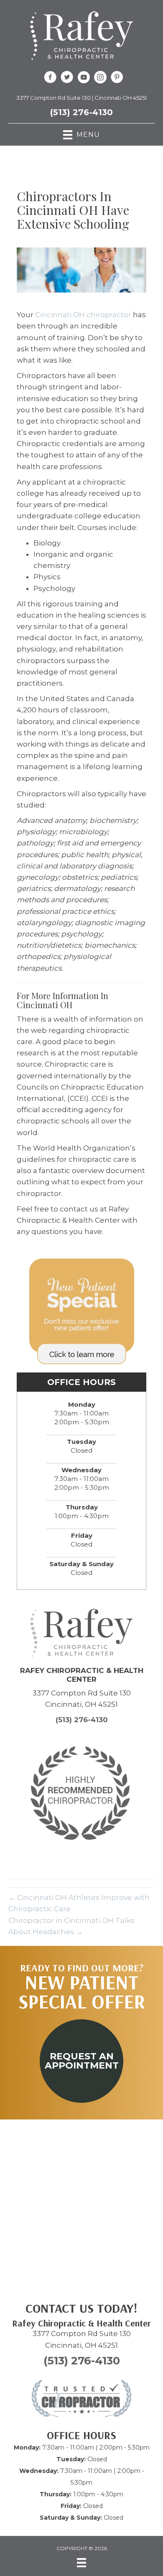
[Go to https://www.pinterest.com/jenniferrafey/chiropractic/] (117, 78)
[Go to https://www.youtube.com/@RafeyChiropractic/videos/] (84, 78)
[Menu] (81, 2563)
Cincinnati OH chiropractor (83, 315)
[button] (81, 2061)
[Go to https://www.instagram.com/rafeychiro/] (100, 78)
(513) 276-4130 (81, 112)
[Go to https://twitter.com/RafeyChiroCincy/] (67, 78)
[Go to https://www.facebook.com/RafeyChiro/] (50, 78)
